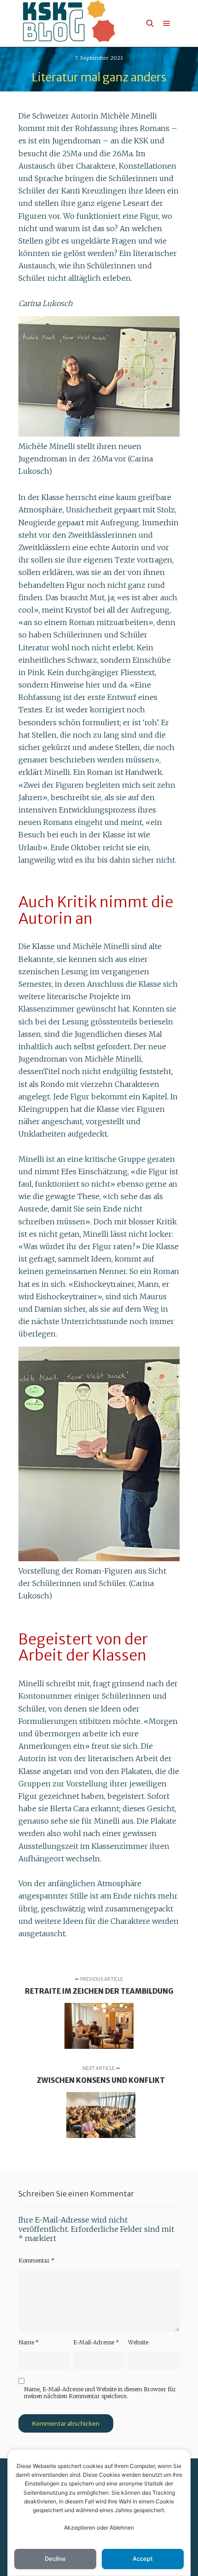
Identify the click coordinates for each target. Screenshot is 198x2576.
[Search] (150, 23)
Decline (55, 2559)
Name (29, 2342)
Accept (143, 2559)
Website (138, 2342)
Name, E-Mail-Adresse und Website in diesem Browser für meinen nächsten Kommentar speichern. (100, 2393)
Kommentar (37, 2260)
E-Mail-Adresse (96, 2342)
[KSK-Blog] (69, 23)
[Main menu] (167, 23)
